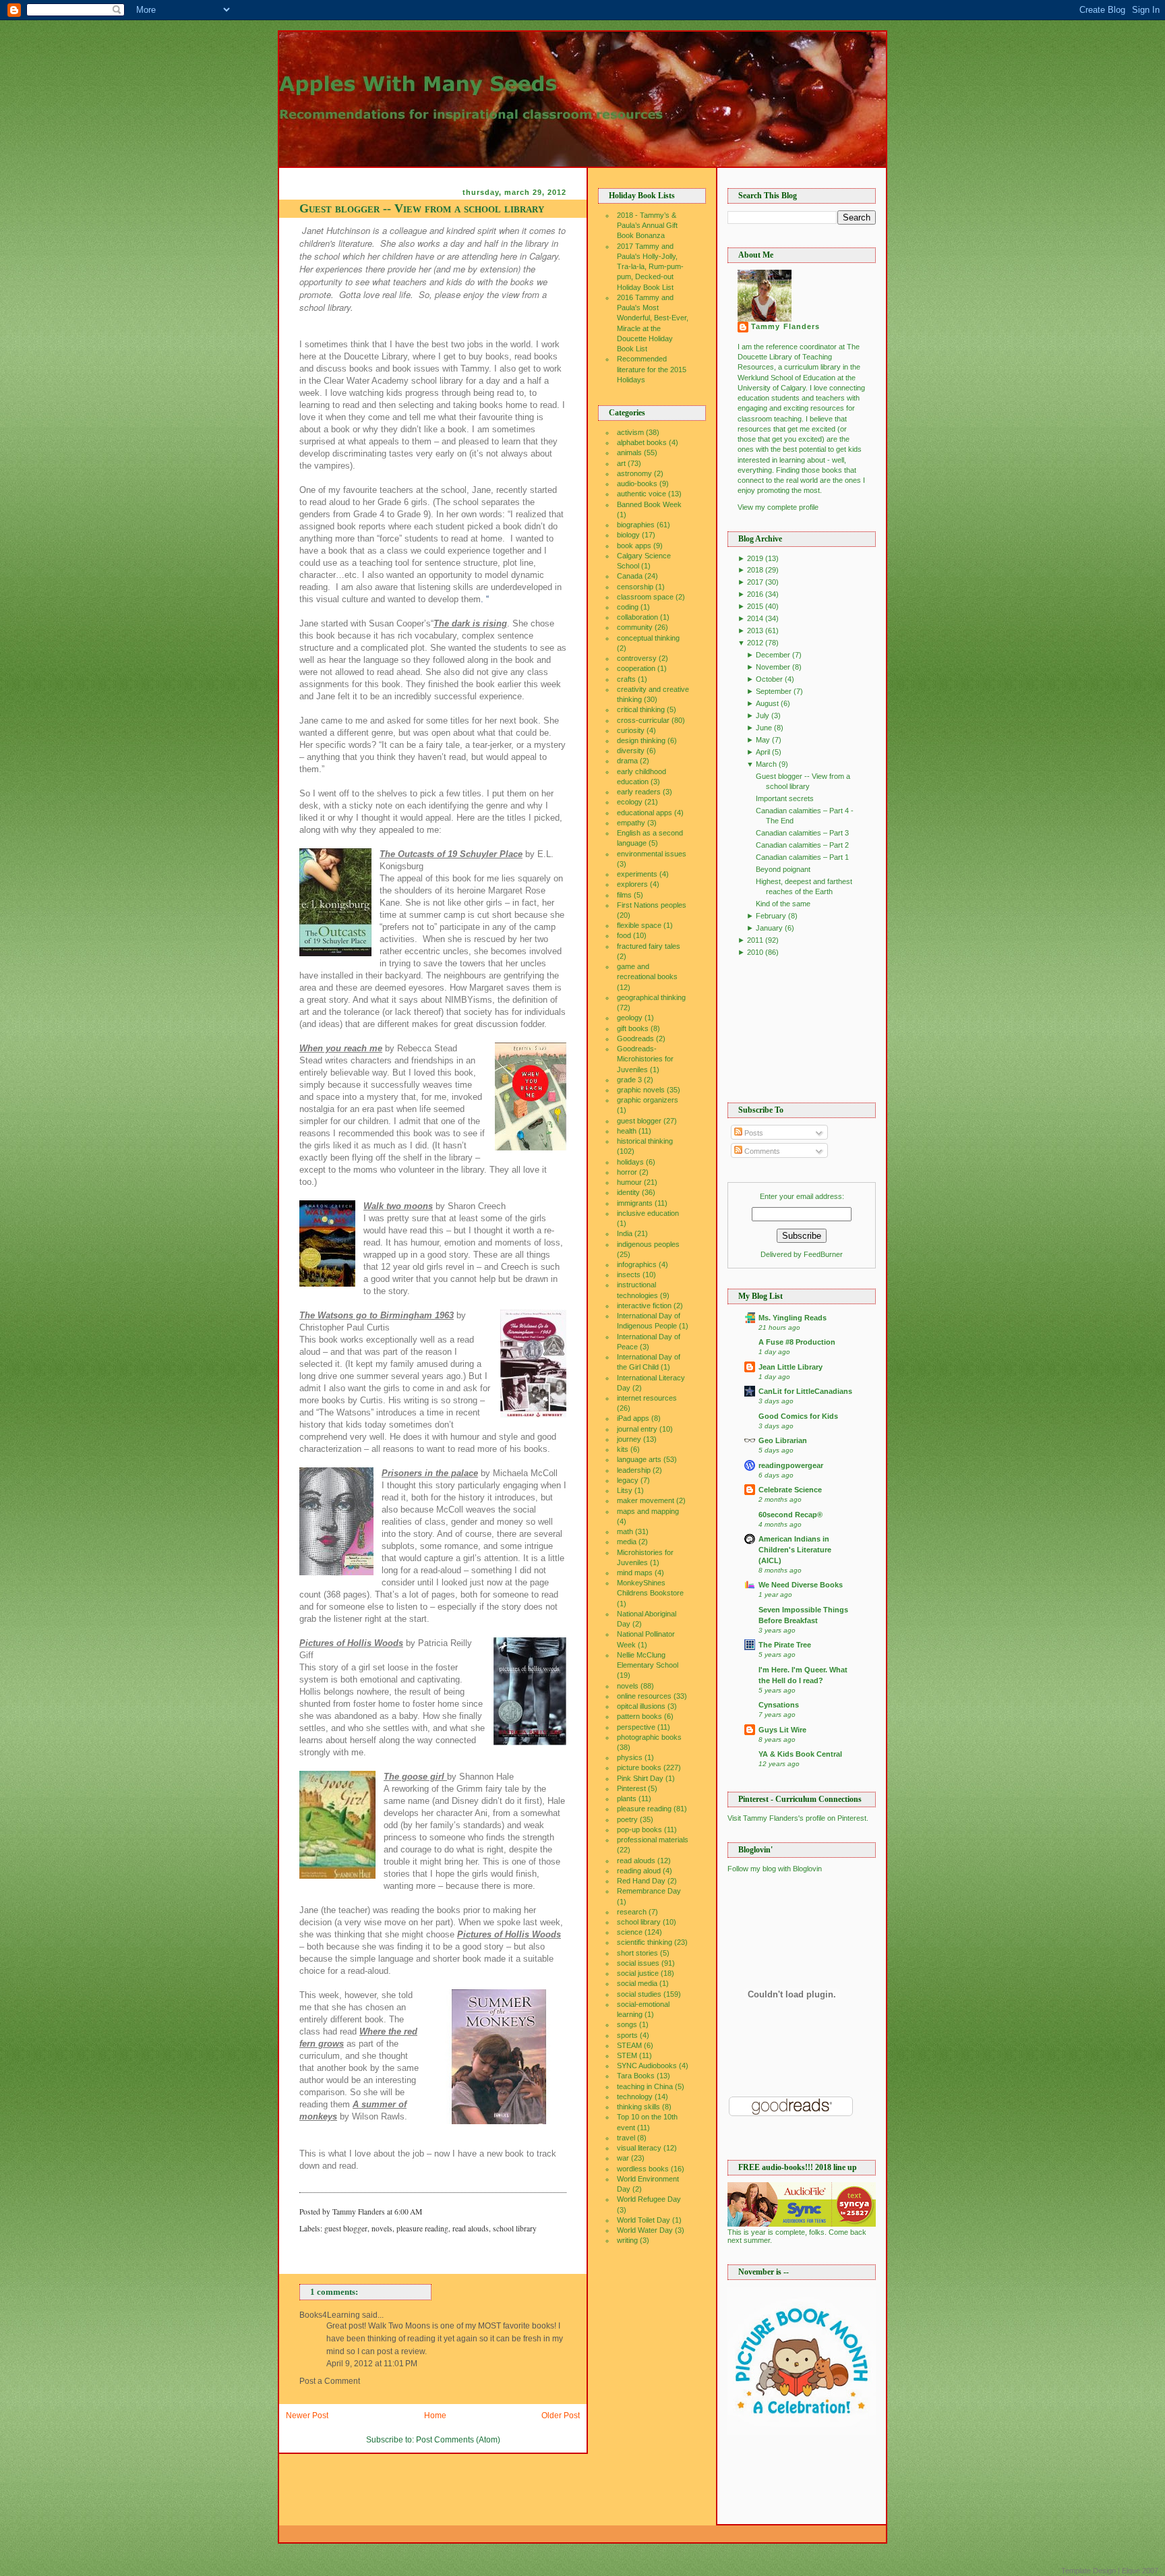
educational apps (645, 813)
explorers (632, 884)
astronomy (634, 473)
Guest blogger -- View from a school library (422, 208)
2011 (755, 940)
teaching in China (645, 2086)
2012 (755, 643)
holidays (630, 1162)
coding (628, 607)
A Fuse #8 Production (797, 1342)
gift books (633, 1028)
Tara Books (636, 2076)
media (627, 1542)
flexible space (639, 925)
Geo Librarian (783, 1440)
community (635, 627)
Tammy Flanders (785, 326)
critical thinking (641, 709)
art (621, 463)
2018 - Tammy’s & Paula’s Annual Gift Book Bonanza (647, 225)
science (630, 1932)
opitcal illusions (641, 1706)
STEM (627, 2055)
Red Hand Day (641, 1881)
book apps (634, 546)
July (763, 715)
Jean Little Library (790, 1367)
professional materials (653, 1840)
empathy (631, 823)
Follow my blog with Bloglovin (775, 1869)
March (766, 764)
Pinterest (631, 1788)
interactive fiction (644, 1306)
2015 (755, 606)
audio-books (637, 484)
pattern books (639, 1716)
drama (627, 761)
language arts (639, 1459)
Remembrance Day (649, 1891)
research (632, 1912)
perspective (636, 1727)
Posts (753, 1133)
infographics (637, 1264)
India (625, 1233)
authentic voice (641, 494)
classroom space (645, 597)
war (623, 2158)
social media (637, 1983)
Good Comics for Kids (798, 1416)
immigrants (635, 1203)
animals (629, 452)
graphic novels (641, 1090)
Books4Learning (330, 2315)
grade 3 (629, 1080)
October (769, 679)
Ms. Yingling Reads (793, 1318)
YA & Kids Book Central (800, 1754)
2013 (755, 631)
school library (515, 2228)
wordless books (643, 2169)
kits (623, 1449)
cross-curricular (643, 720)
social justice (638, 1973)
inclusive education (648, 1213)
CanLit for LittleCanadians (805, 1391)
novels (382, 2228)
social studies (639, 1994)
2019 (755, 558)
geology (630, 1018)
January (769, 928)
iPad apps (633, 1418)
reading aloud (639, 1871)
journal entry (637, 1429)
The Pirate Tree (785, 1645)
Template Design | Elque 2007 (1110, 2571)
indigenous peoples (648, 1244)
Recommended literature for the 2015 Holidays (652, 369)
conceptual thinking (648, 638)
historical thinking (645, 1141)
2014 (755, 618)
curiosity (631, 730)
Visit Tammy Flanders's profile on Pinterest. (798, 1818)
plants (627, 1798)
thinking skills (638, 2107)
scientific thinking (645, 1942)
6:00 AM (408, 2212)
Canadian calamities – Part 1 (802, 857)
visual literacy (639, 2148)
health (627, 1131)
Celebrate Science (790, 1490)
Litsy (625, 1490)
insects (629, 1275)
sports (627, 2035)
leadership (634, 1470)
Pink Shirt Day (640, 1778)
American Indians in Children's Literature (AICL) (795, 1550)
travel (626, 2138)
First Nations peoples (652, 905)
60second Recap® (790, 1515)
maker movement (646, 1500)
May (763, 740)
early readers (639, 792)
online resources (644, 1696)
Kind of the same (783, 904)
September (774, 691)
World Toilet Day (644, 2220)
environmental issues (652, 854)
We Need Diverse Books (801, 1585)
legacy (628, 1480)
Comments (761, 1151)
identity (628, 1192)
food (624, 935)
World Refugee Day (649, 2199)
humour (629, 1182)
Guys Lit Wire (782, 1730)
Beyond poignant (783, 869)
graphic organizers (648, 1100)
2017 (755, 582)
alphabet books (642, 442)
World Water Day (645, 2230)
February (771, 916)
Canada (630, 576)
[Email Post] (425, 2212)
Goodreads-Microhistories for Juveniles (645, 1059)
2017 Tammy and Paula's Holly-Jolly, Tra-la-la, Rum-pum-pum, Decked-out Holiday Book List (650, 267)
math (625, 1531)
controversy (637, 658)
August (767, 703)
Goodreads (635, 1038)
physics (630, 1757)
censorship (635, 587)
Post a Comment (330, 2381)
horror (627, 1172)
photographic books (649, 1737)
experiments (637, 874)
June (764, 728)
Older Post (561, 2416)
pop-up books (639, 1829)
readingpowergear (791, 1465)
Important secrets (785, 798)
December (773, 655)
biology (628, 535)
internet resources (647, 1398)
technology (635, 2097)
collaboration (637, 617)
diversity (631, 751)
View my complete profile (778, 507)
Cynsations (779, 1705)
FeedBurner (823, 1254)
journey (629, 1439)
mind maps (635, 1573)
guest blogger (346, 2228)
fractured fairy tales (649, 946)
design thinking (641, 740)
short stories (637, 1953)
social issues (638, 1963)
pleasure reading (422, 2228)
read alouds (471, 2228)
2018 (755, 570)
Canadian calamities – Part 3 (802, 833)
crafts (626, 679)
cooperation (636, 668)
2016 (755, 594)
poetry (627, 1819)
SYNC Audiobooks (647, 2066)
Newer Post (307, 2416)
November (773, 667)
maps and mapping (648, 1511)
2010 (755, 952)
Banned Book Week (649, 504)
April (763, 752)
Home (435, 2416)
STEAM (629, 2045)
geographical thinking (651, 997)
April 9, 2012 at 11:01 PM (372, 2364)
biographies (636, 525)
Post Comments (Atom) (458, 2440)
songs (627, 2024)
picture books (639, 1767)
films (624, 895)
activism (630, 432)
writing (627, 2240)
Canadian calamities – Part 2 (802, 845)
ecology (630, 802)
